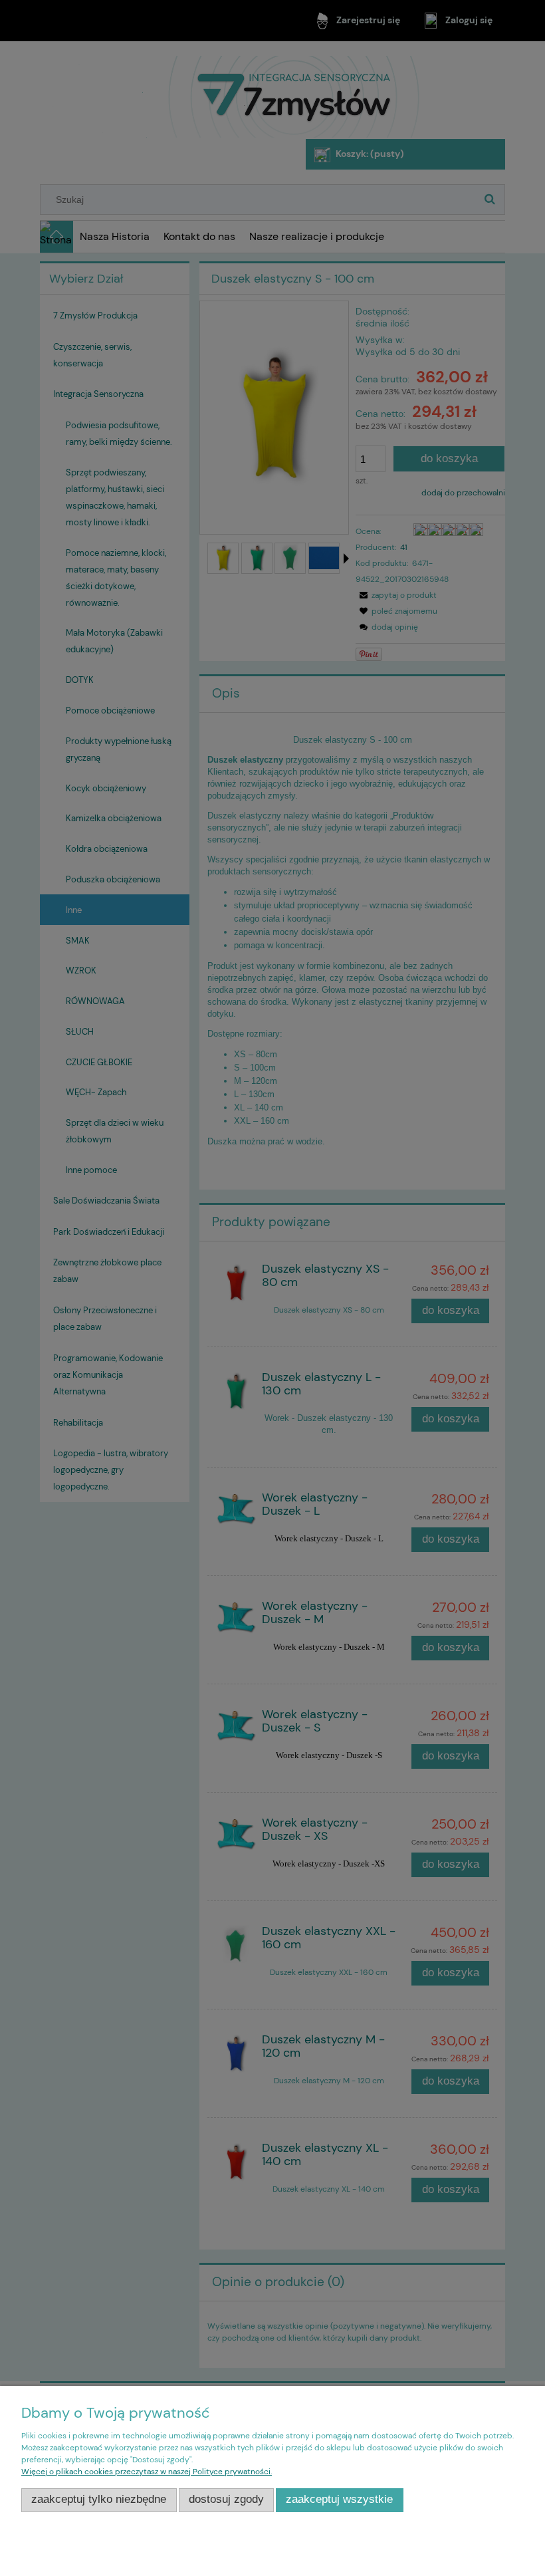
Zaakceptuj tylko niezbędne (99, 2499)
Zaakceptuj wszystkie (339, 2499)
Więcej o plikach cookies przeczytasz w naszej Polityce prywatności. (147, 2472)
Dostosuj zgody (226, 2499)
